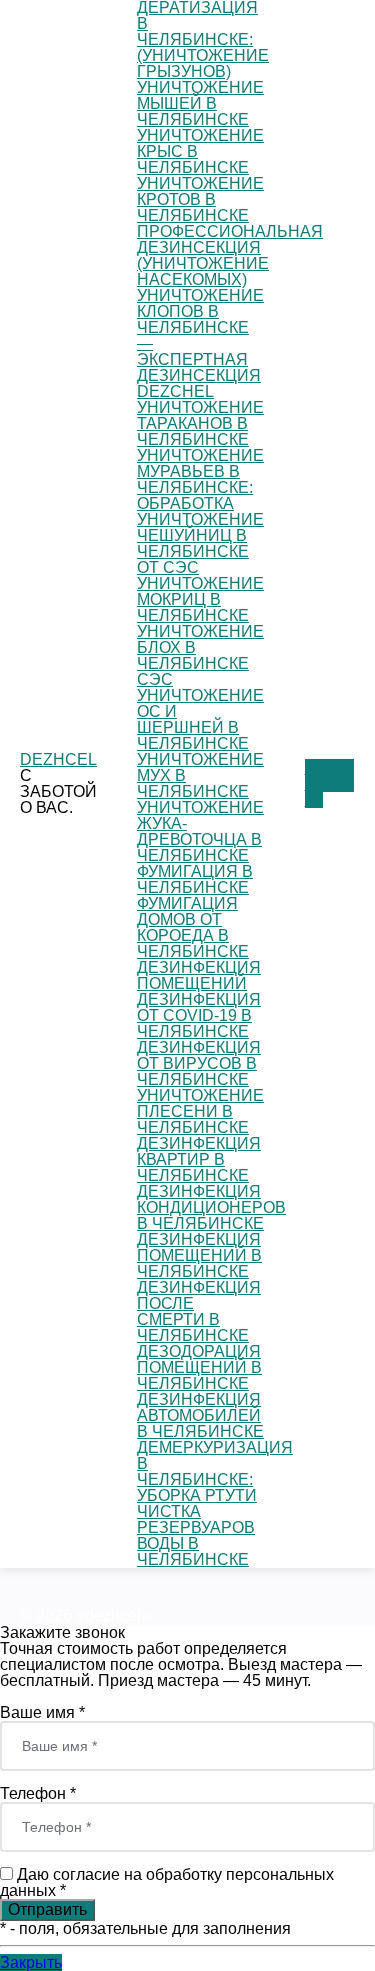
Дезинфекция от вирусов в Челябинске (199, 1063)
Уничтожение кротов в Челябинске (200, 199)
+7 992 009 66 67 (329, 783)
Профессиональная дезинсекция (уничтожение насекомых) (230, 255)
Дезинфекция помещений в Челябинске (199, 1255)
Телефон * (38, 1793)
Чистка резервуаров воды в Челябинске (196, 1535)
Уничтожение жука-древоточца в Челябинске (200, 831)
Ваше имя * (42, 1712)
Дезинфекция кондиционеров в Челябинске (211, 1207)
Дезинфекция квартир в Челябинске (199, 1159)
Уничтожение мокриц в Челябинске (200, 599)
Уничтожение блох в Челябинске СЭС (200, 655)
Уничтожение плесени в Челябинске (200, 1111)
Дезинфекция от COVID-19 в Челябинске (199, 1015)
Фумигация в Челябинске (195, 879)
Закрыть (31, 1962)
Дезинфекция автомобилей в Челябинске (200, 1415)
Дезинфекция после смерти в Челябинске (199, 1311)
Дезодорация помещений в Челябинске (199, 1367)
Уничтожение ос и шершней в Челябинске (200, 719)
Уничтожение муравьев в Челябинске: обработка (200, 479)
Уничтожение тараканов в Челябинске (200, 423)
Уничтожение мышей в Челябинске (200, 103)
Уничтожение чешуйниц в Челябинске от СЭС (200, 543)
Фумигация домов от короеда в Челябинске (193, 927)
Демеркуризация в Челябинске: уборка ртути (215, 1471)
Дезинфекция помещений (199, 975)
